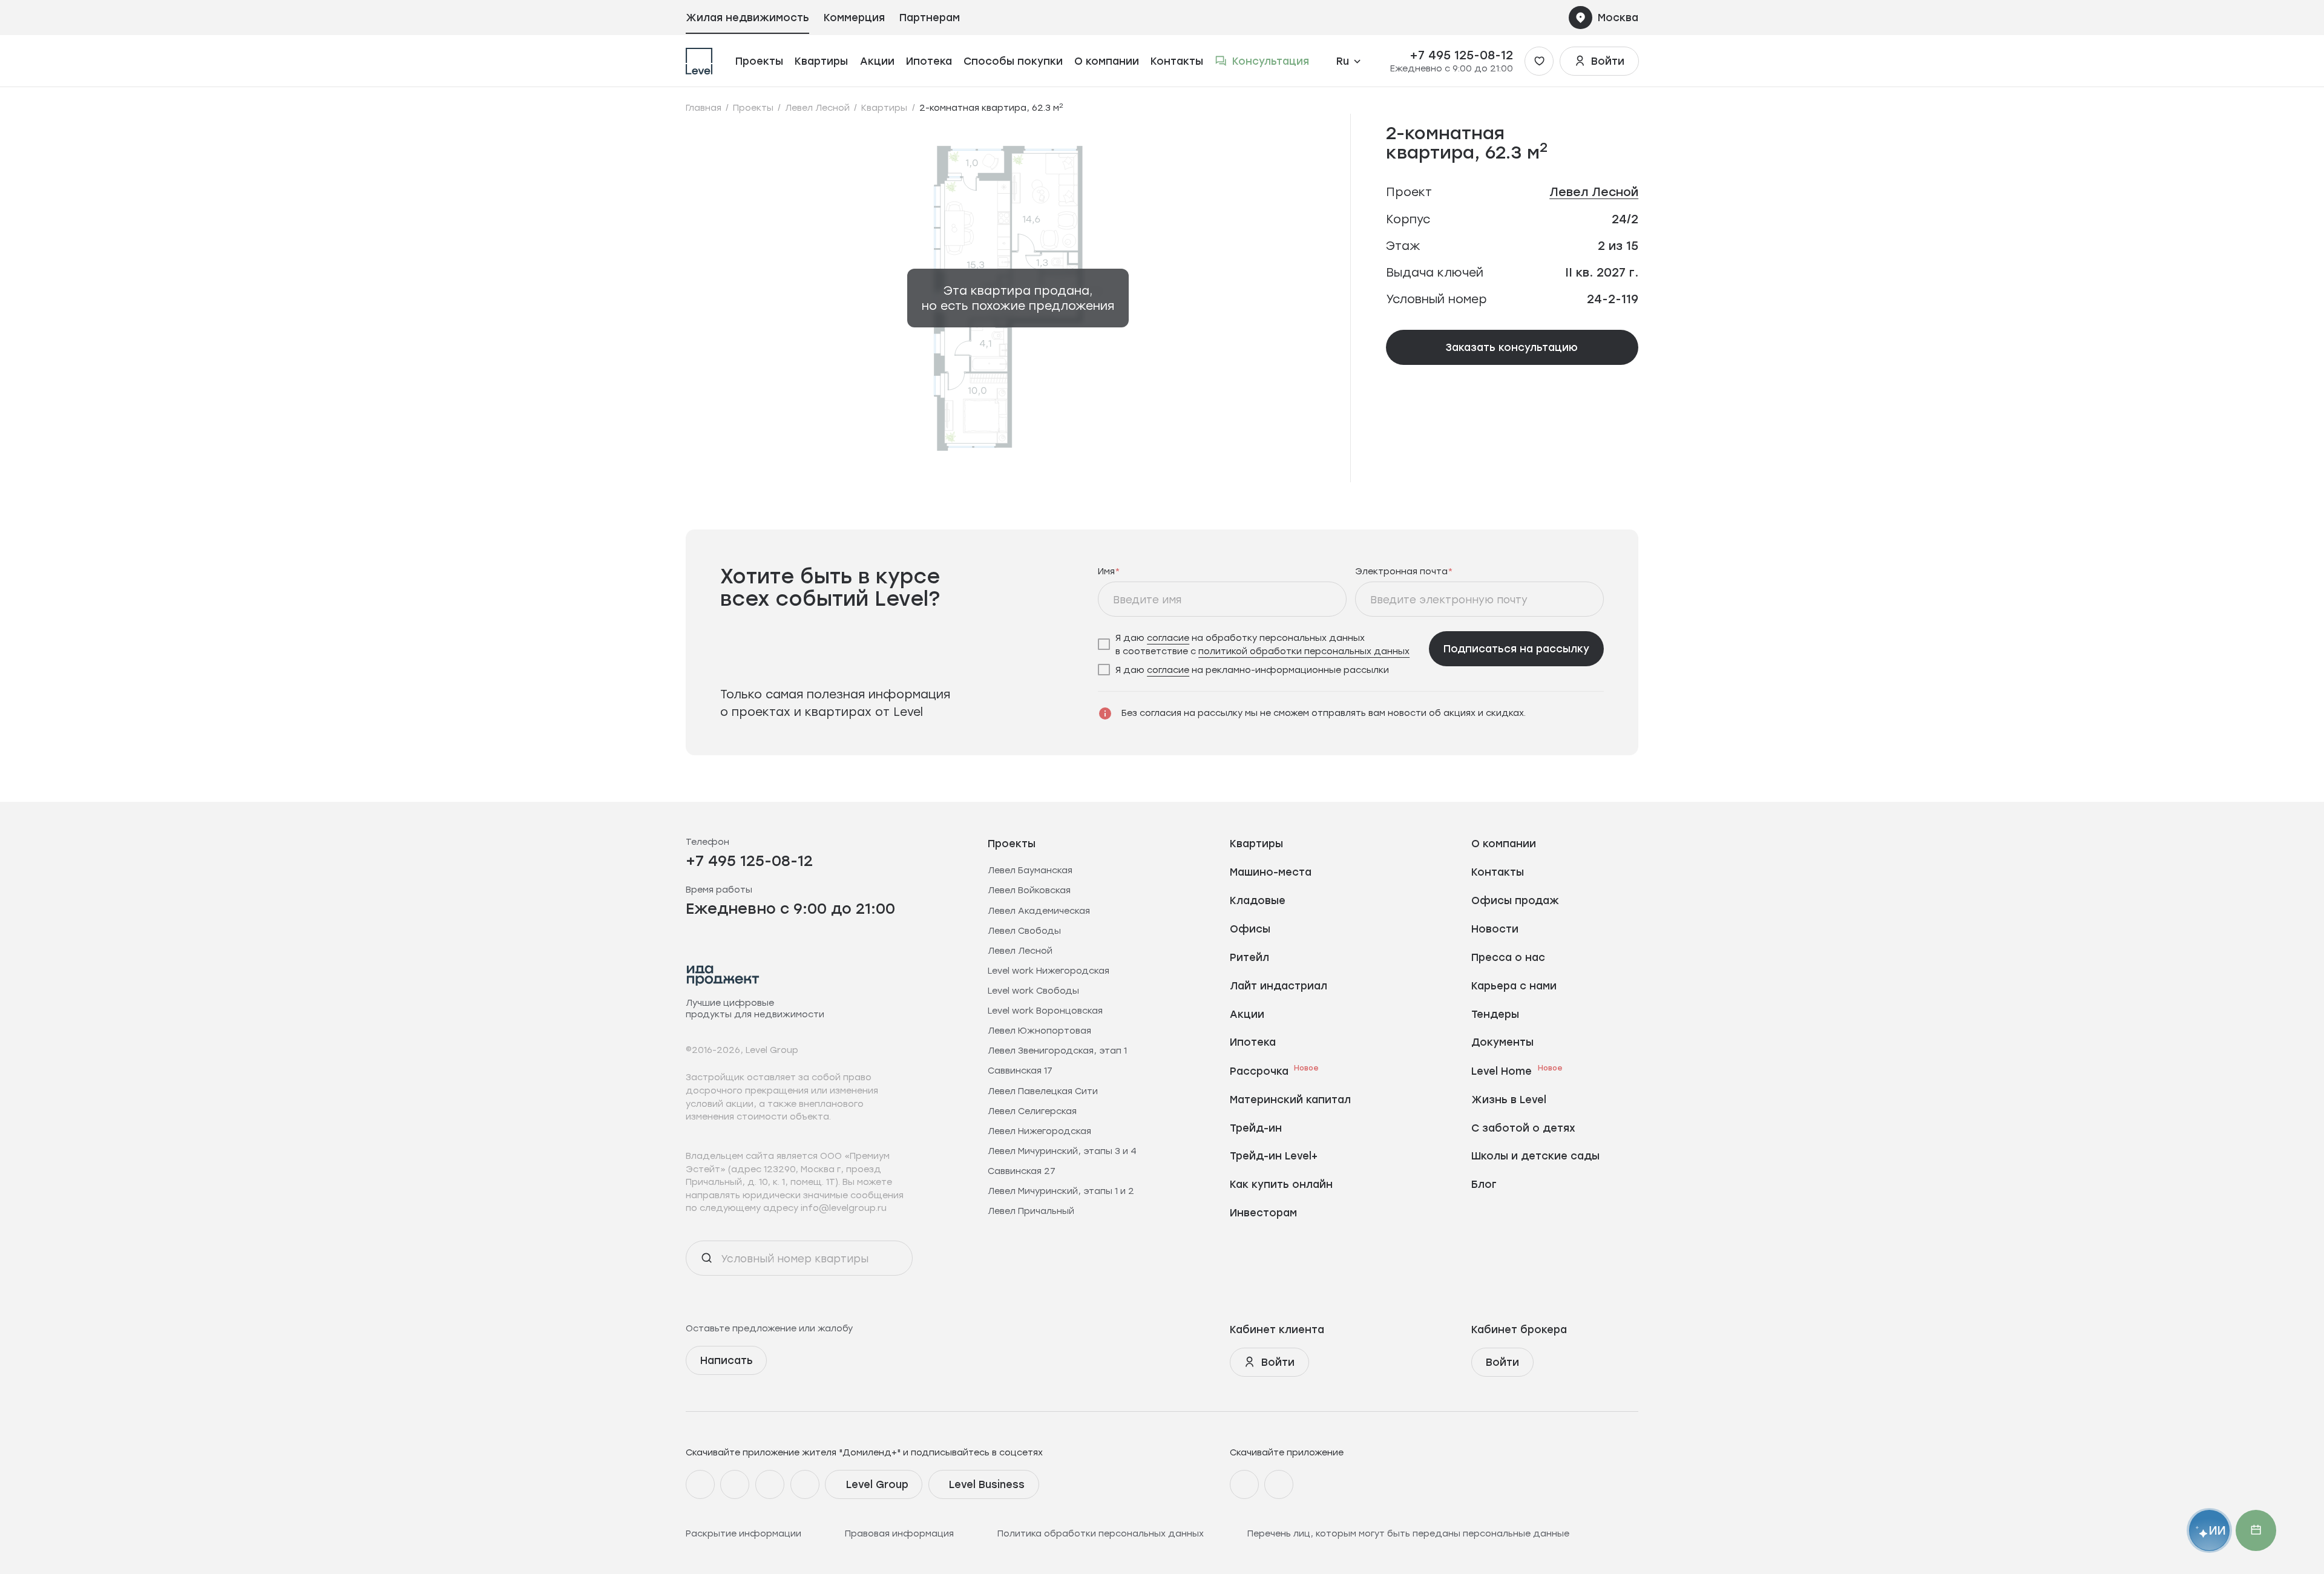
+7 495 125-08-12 (1461, 55)
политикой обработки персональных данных (1304, 651)
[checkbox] (1259, 644)
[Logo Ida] (723, 975)
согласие (1168, 638)
